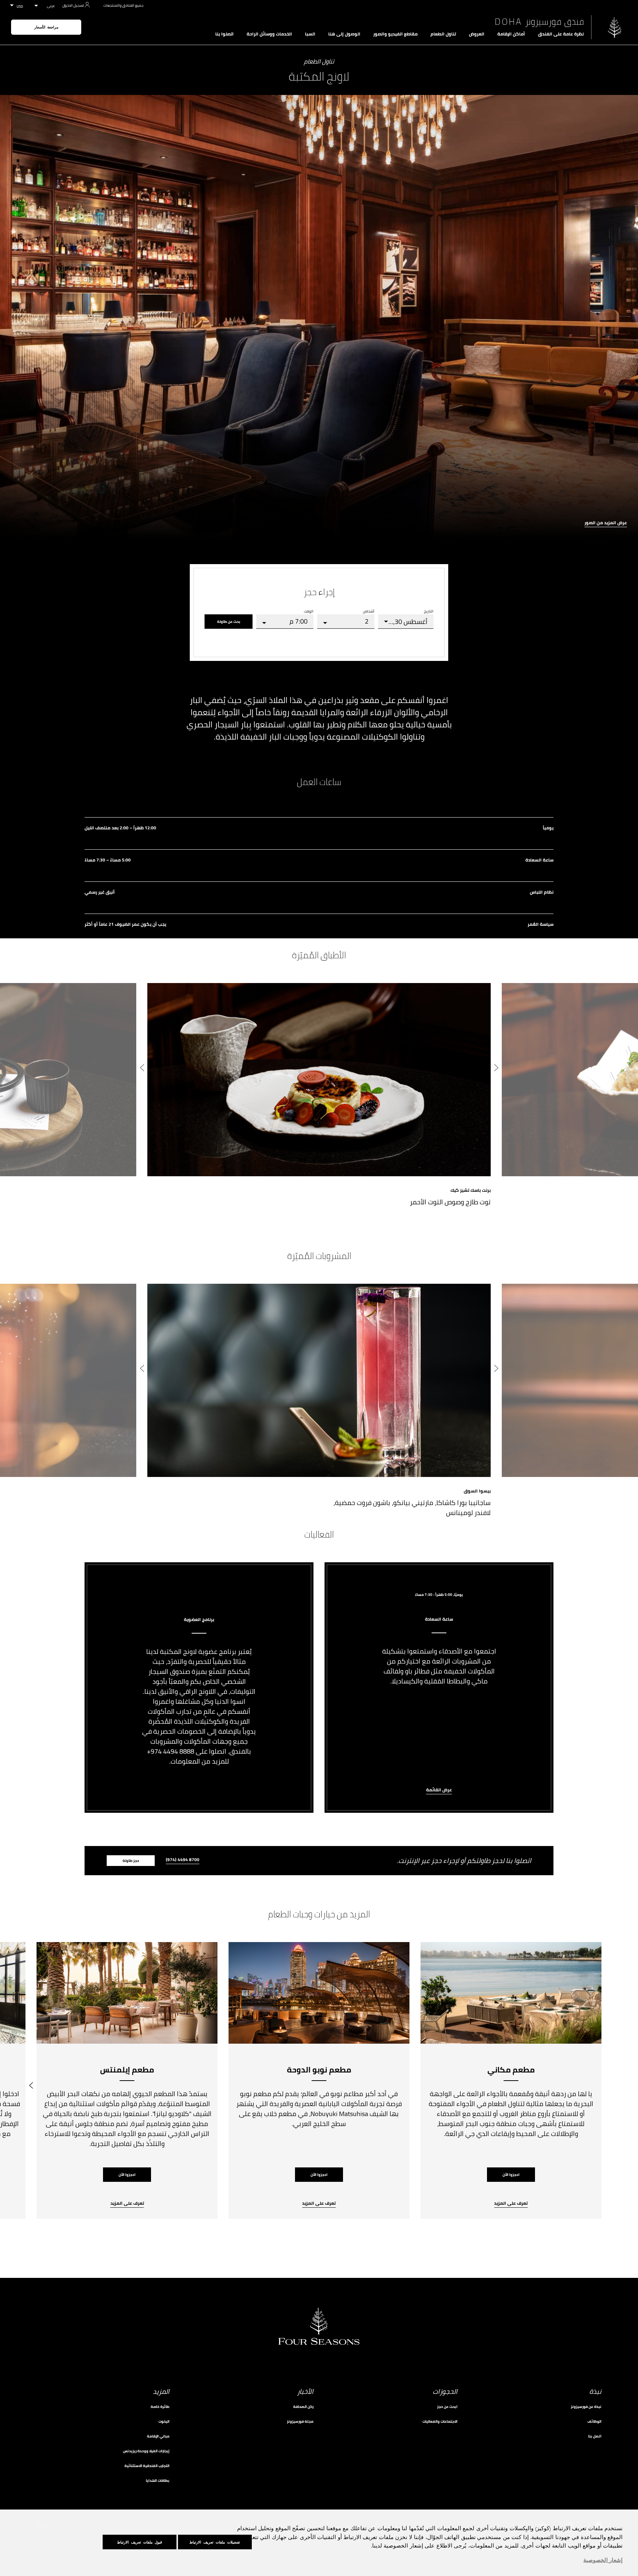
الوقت (309, 611)
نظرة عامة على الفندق (561, 34)
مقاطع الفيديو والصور (395, 34)
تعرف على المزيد (511, 2204)
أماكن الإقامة (511, 34)
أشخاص (369, 611)
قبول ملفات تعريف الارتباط (140, 2542)
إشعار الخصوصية (603, 2560)
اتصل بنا (595, 2436)
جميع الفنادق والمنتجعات (123, 5)
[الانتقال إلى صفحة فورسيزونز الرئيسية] (615, 27)
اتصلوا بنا (224, 34)
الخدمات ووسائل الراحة (269, 34)
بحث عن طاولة (229, 622)
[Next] (31, 2081)
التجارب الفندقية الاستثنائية (147, 2466)
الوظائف (594, 2421)
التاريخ (429, 611)
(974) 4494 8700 (183, 1860)
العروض (477, 34)
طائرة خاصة (160, 2407)
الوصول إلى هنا (344, 34)
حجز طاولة (131, 1861)
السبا (310, 34)
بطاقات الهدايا (158, 2481)
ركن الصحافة (303, 2407)
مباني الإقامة (158, 2436)
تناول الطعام (443, 34)
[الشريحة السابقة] (496, 1069)
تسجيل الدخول (73, 5)
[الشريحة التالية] (142, 1069)
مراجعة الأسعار (46, 27)
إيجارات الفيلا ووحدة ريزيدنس (146, 2451)
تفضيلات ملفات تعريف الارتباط (215, 2542)
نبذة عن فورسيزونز (586, 2407)
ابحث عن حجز (447, 2407)
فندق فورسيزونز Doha (539, 22)
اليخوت (164, 2421)
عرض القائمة (439, 1790)
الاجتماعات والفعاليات (440, 2421)
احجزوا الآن (511, 2175)
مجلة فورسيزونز (300, 2421)
